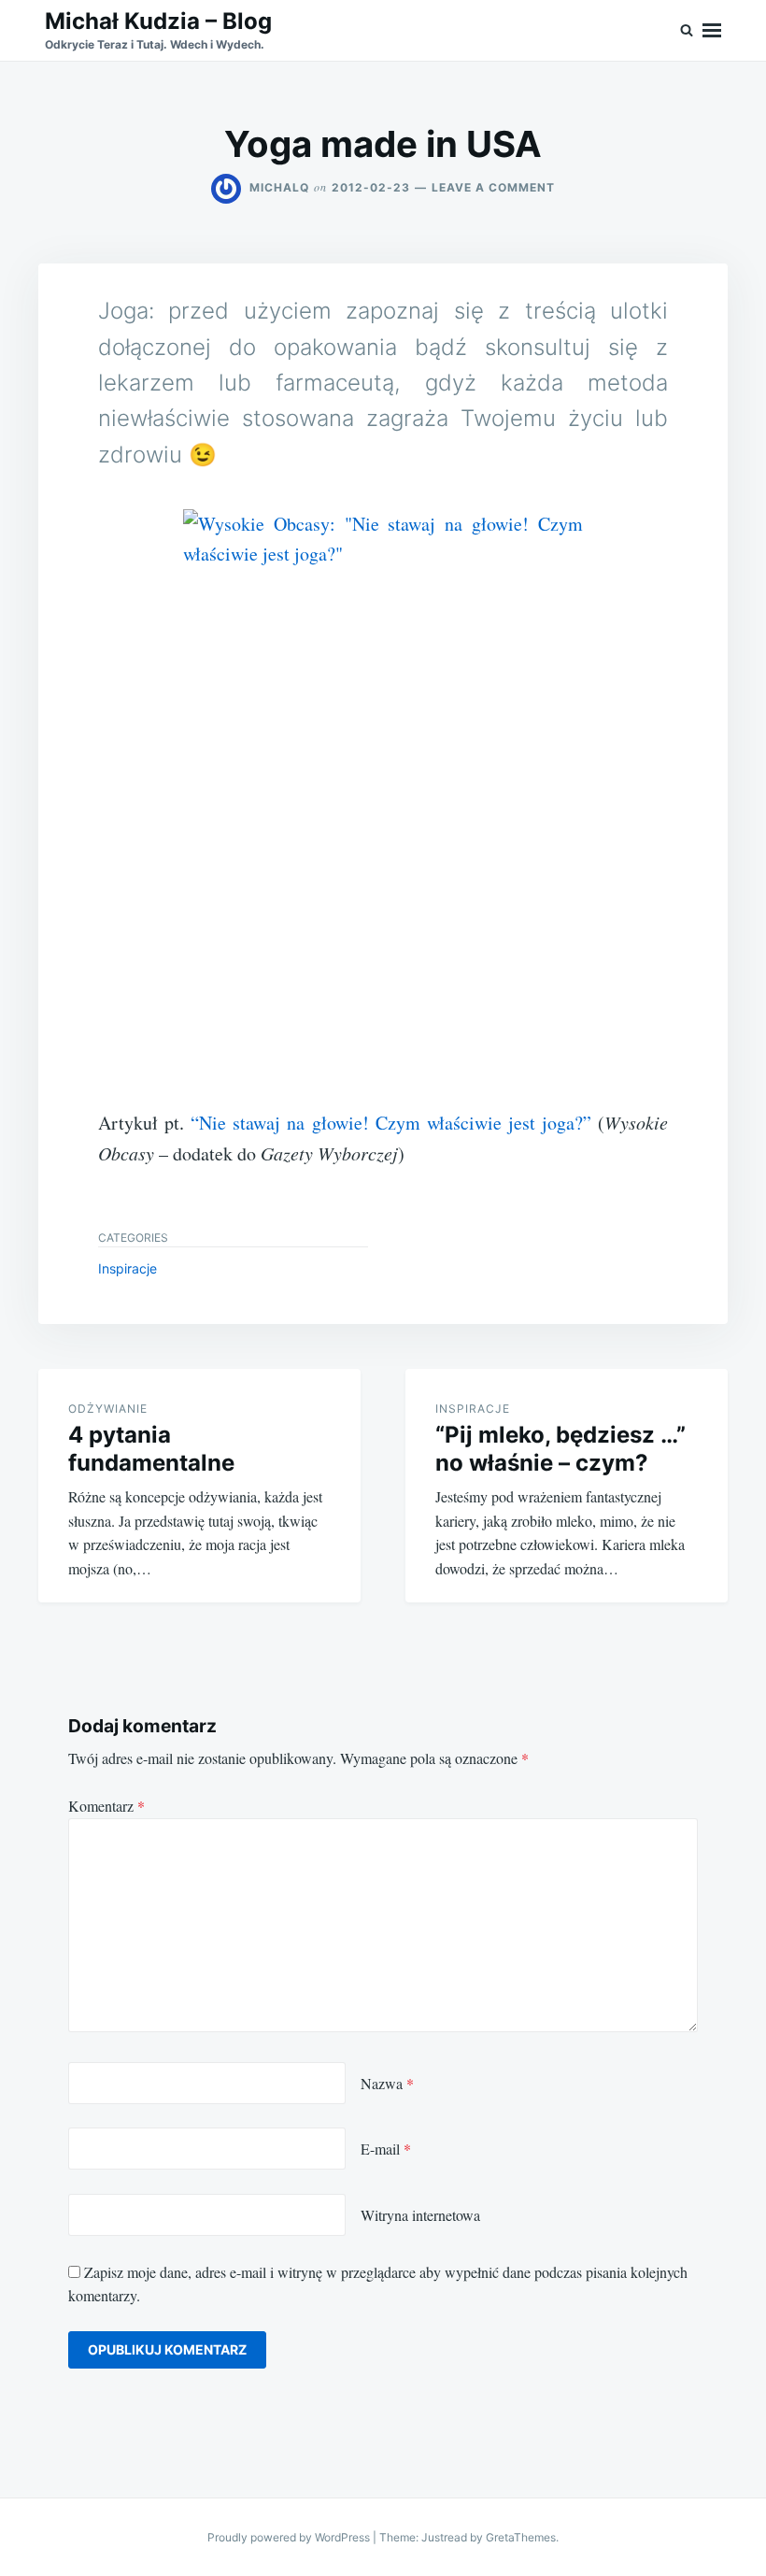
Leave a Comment (493, 187)
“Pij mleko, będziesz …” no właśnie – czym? (560, 1449)
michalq (279, 187)
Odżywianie (108, 1409)
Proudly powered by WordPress (290, 2537)
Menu (712, 30)
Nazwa (387, 2083)
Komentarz (106, 1806)
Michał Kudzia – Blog (158, 21)
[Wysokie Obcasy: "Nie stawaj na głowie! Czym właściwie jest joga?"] (383, 808)
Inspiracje (128, 1268)
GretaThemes (521, 2537)
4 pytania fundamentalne (151, 1449)
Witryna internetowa (420, 2215)
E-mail (386, 2149)
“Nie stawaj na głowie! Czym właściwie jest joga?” (391, 1123)
